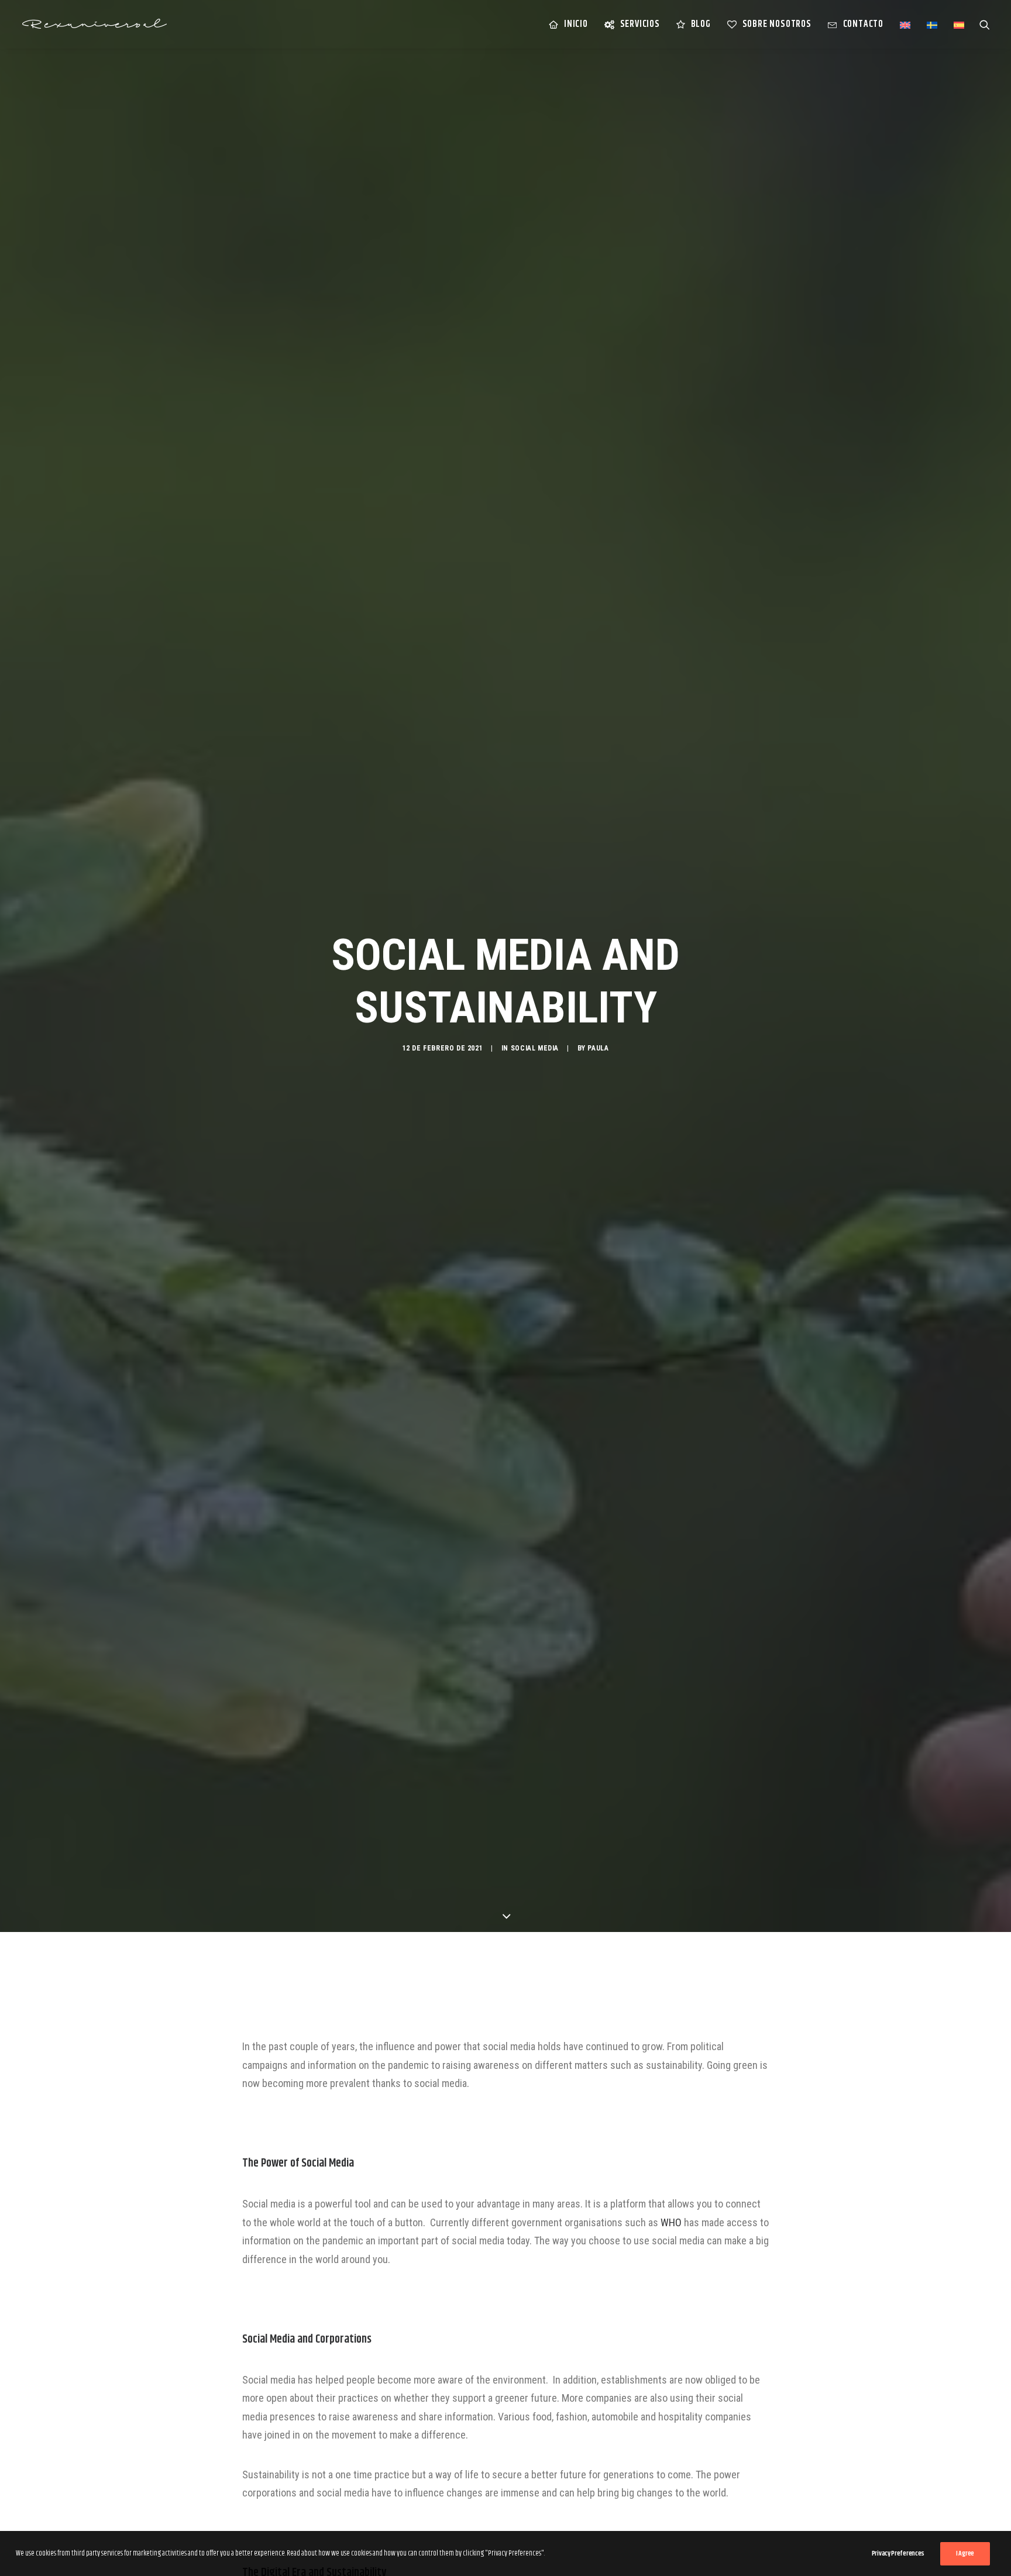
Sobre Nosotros (777, 24)
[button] (985, 24)
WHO (671, 2222)
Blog (701, 24)
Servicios (640, 24)
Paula (598, 1048)
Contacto (863, 24)
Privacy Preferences (898, 2553)
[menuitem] (568, 24)
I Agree (965, 2553)
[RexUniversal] (94, 24)
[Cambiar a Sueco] (932, 25)
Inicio (576, 24)
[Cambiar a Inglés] (905, 25)
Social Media (535, 1048)
